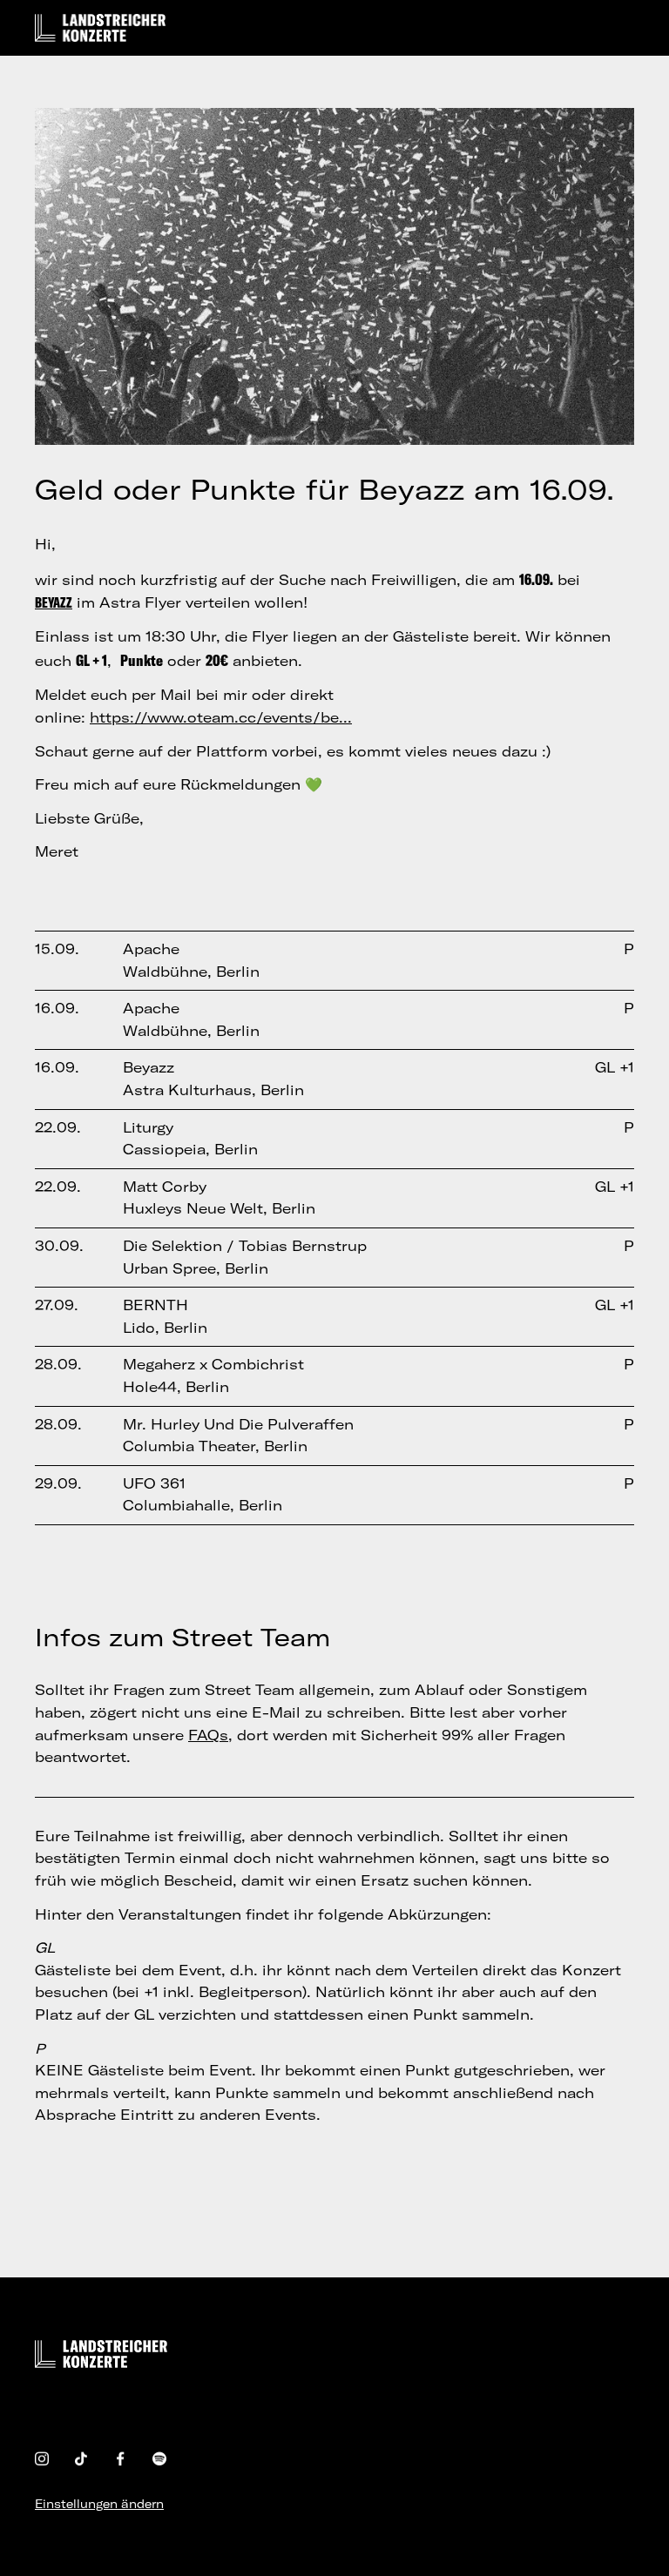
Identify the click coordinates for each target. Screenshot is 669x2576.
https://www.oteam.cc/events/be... (221, 717)
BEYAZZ (54, 602)
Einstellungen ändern (99, 2504)
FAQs (208, 1735)
